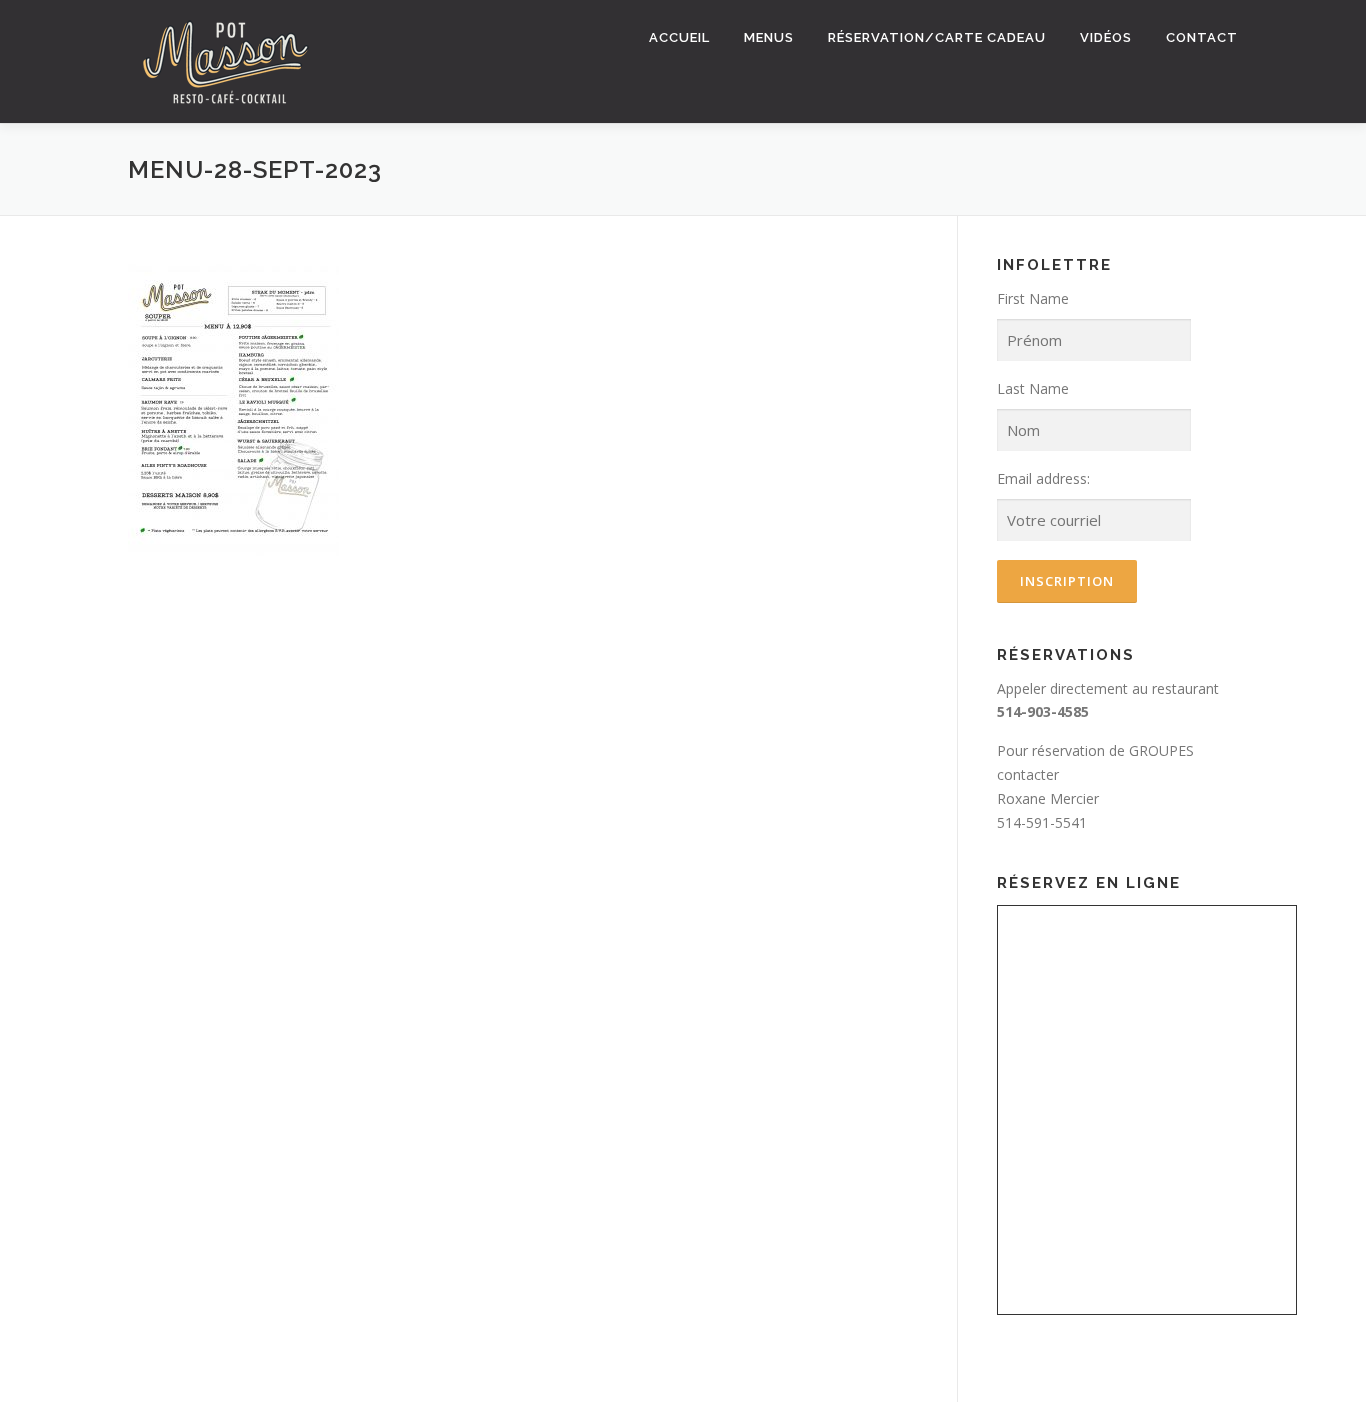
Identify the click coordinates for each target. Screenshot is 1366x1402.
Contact (1202, 37)
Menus (769, 37)
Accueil (679, 37)
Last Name (1033, 388)
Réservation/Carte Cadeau (937, 37)
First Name (1033, 298)
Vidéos (1106, 37)
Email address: (1043, 478)
